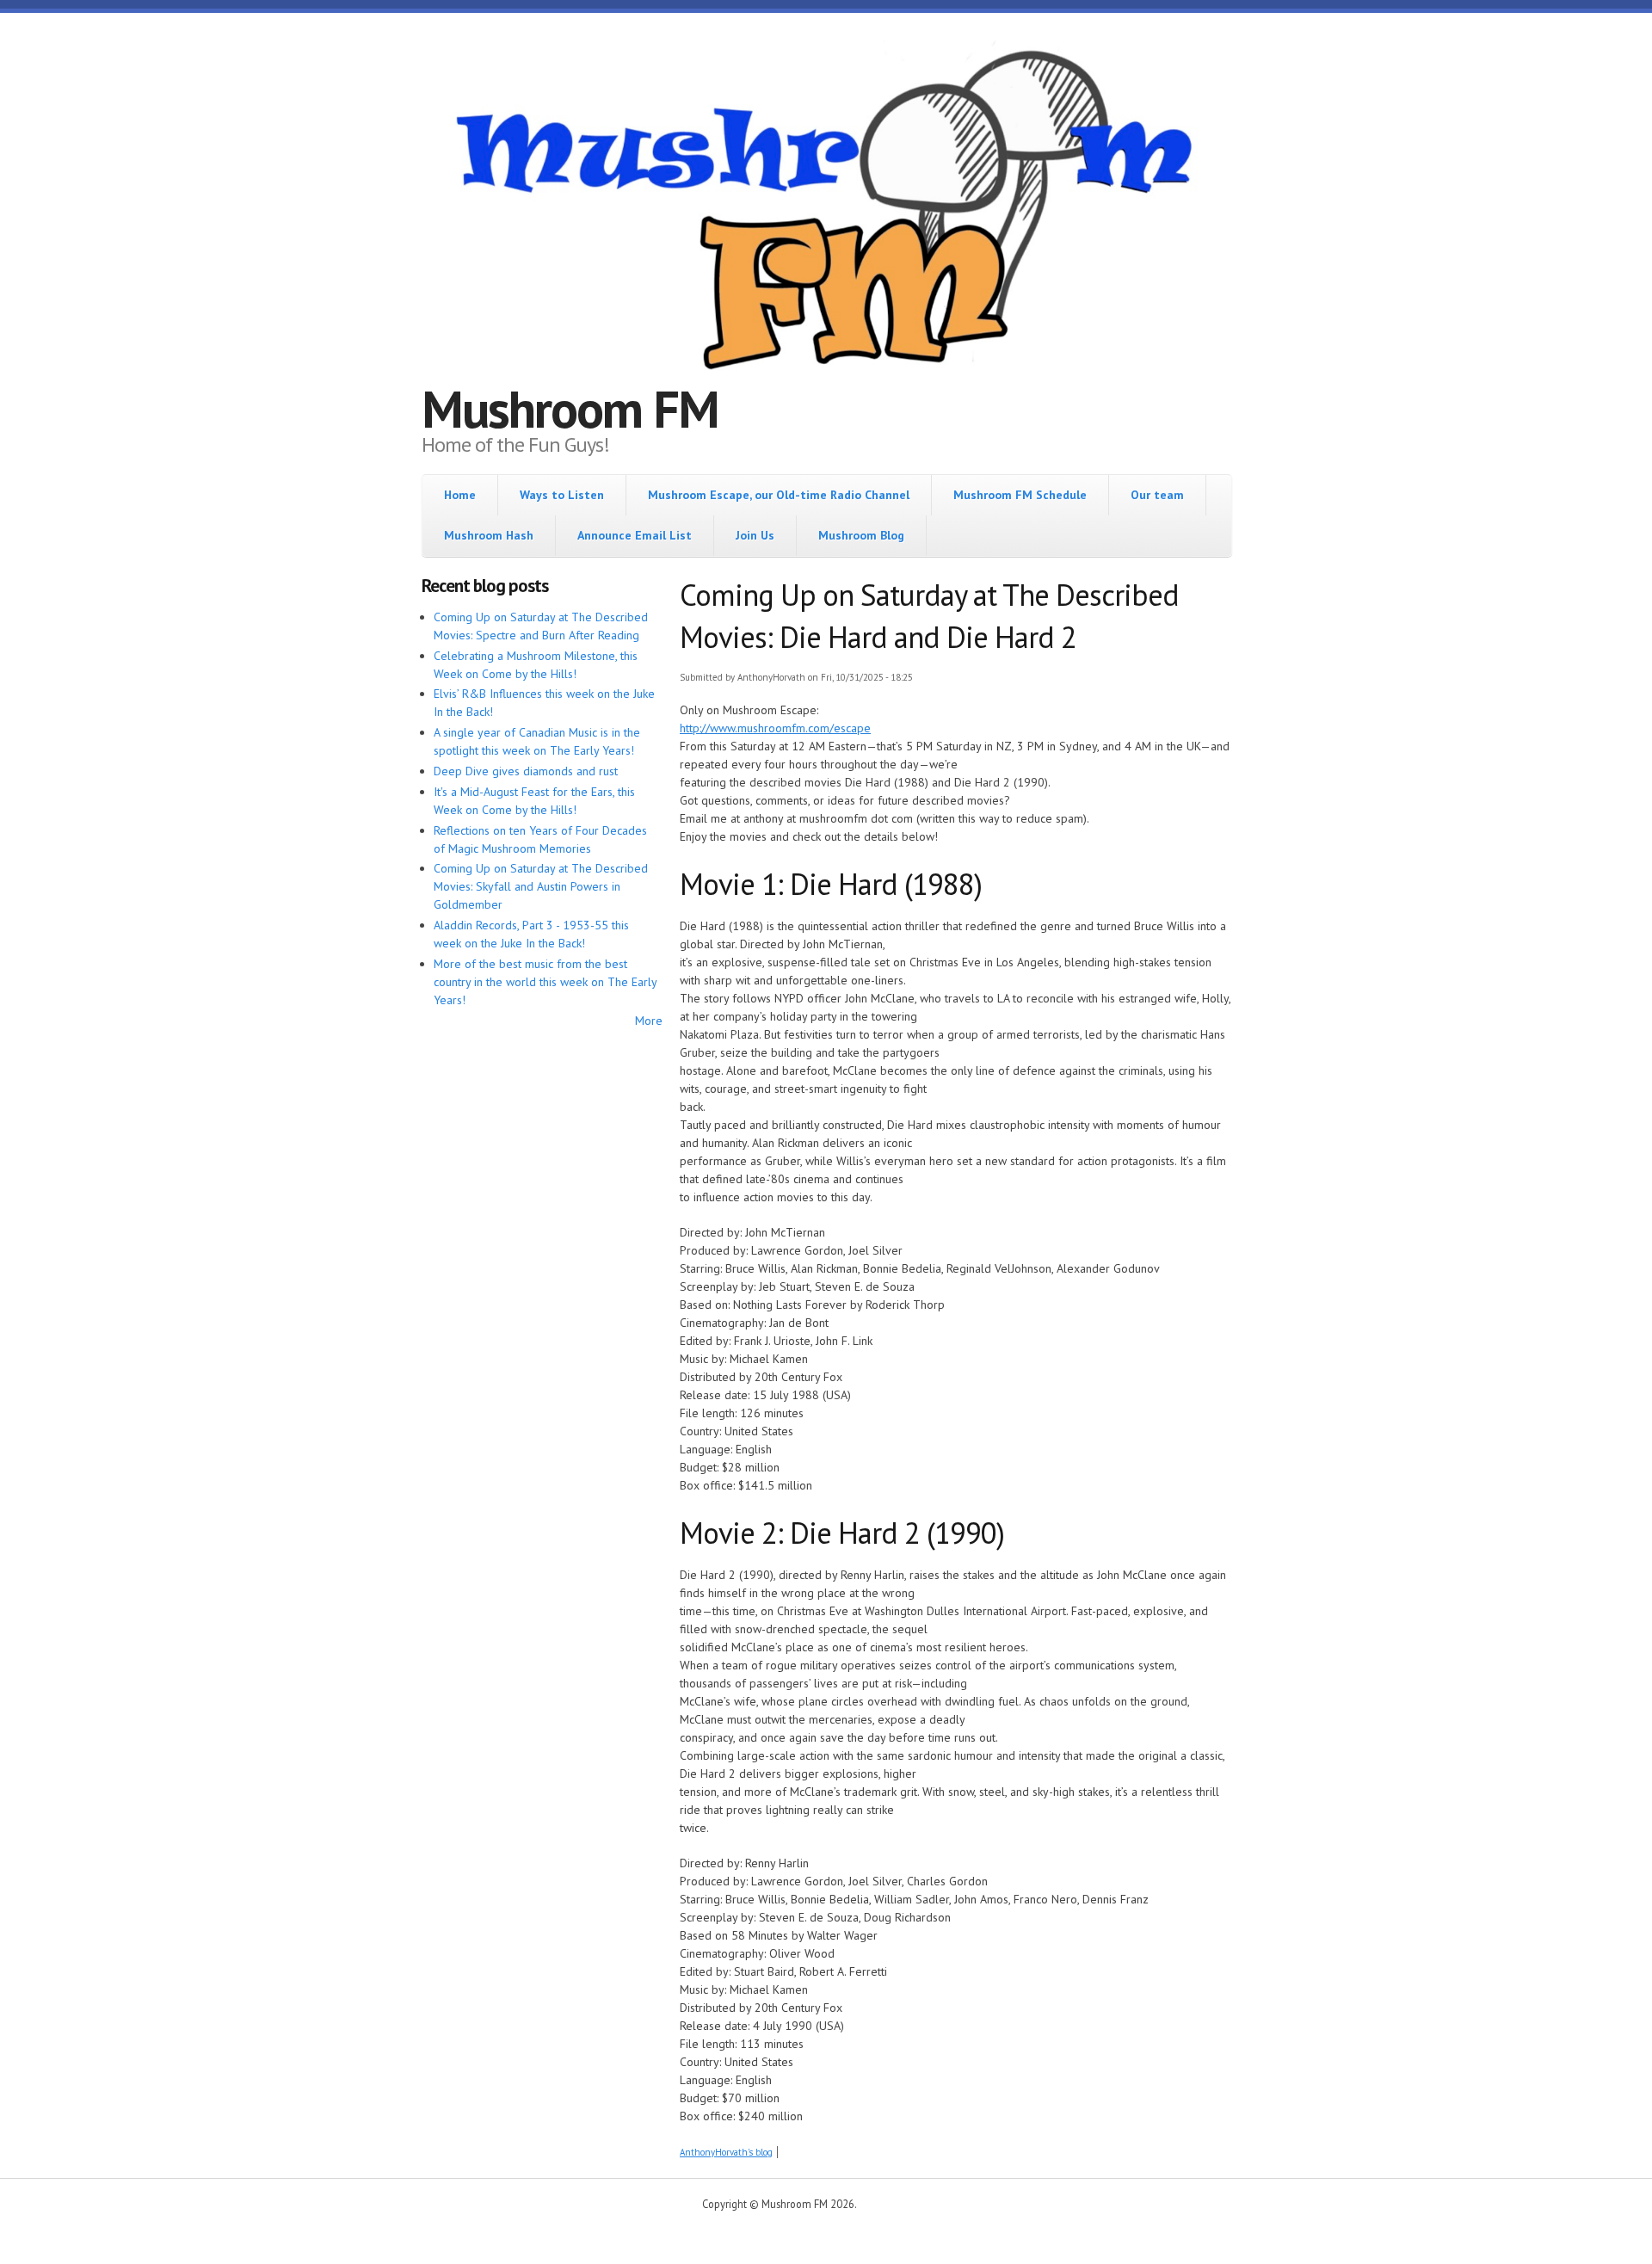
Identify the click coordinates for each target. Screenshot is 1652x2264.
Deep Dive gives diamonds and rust (526, 771)
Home (460, 495)
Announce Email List (635, 535)
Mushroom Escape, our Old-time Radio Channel (779, 495)
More (649, 1021)
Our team (1157, 495)
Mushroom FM (570, 409)
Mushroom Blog (861, 535)
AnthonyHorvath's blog (726, 2152)
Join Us (755, 535)
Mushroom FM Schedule (1020, 495)
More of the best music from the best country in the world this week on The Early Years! (545, 982)
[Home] (826, 213)
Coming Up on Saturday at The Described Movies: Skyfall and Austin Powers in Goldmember (541, 886)
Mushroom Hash (489, 535)
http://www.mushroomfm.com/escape (775, 728)
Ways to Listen (562, 495)
